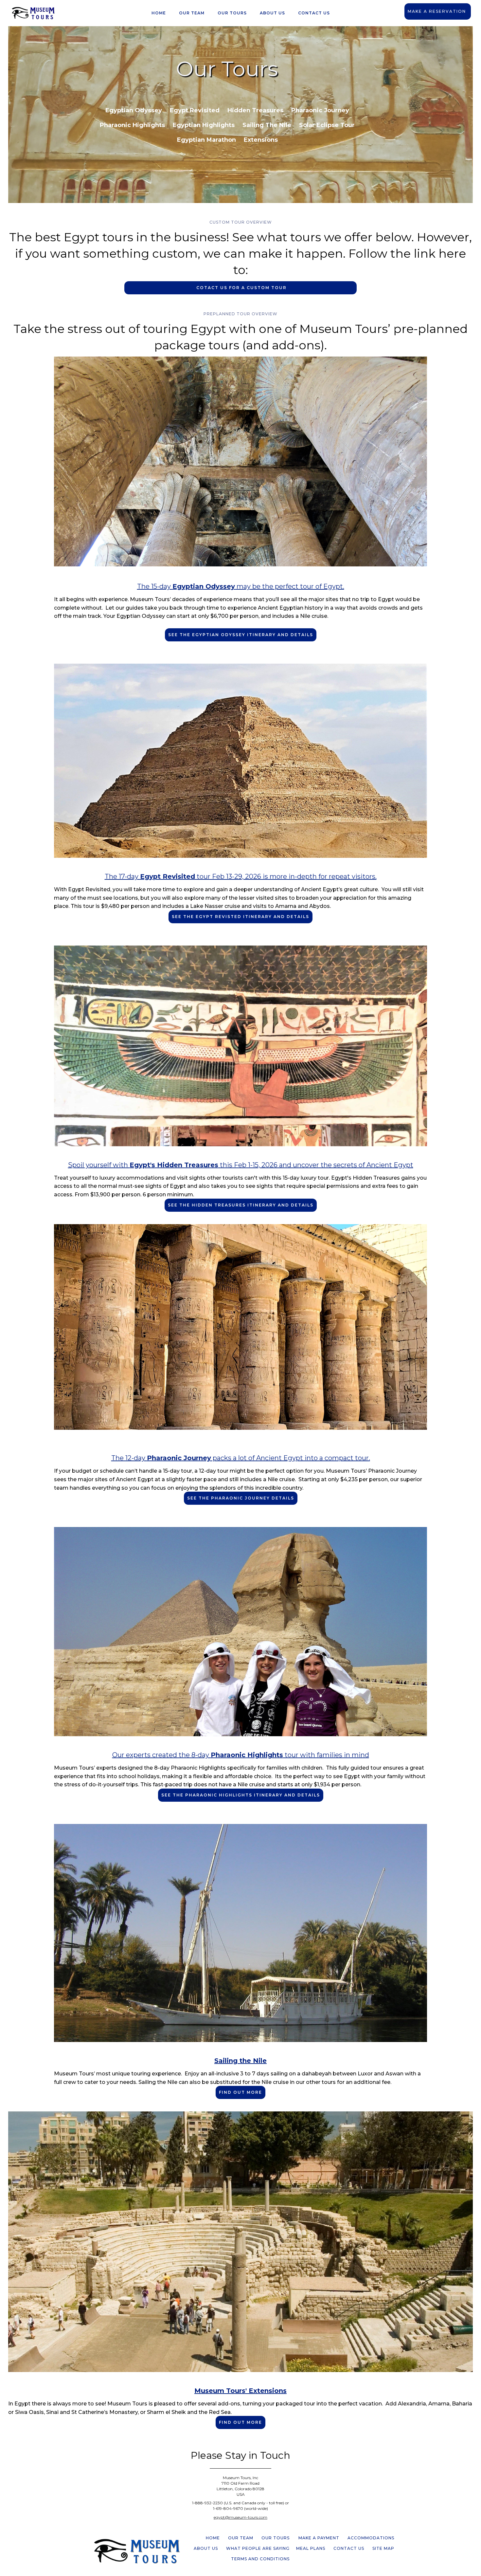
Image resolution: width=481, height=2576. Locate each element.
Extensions (261, 140)
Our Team (241, 2538)
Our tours (276, 2538)
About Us (272, 13)
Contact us (349, 2548)
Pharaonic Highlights (132, 125)
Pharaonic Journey (320, 110)
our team (192, 13)
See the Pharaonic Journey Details (241, 1498)
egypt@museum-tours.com (240, 2517)
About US (206, 2548)
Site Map (383, 2548)
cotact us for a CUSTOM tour (241, 288)
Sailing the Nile (267, 125)
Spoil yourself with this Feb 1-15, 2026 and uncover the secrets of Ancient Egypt (241, 1165)
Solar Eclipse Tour (327, 125)
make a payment (319, 2538)
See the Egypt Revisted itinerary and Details (240, 917)
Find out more (240, 2092)
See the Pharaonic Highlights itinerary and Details (241, 1795)
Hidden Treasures (255, 110)
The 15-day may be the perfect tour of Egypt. (241, 586)
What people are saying (258, 2548)
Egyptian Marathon (206, 140)
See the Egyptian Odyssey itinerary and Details (241, 635)
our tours (232, 13)
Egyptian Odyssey (134, 110)
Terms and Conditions (260, 2559)
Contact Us (314, 13)
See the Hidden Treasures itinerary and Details (241, 1205)
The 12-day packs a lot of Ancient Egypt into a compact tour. (241, 1458)
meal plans (311, 2548)
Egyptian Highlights (204, 125)
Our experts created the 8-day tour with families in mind (241, 1755)
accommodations (371, 2538)
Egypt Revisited (195, 110)
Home (159, 13)
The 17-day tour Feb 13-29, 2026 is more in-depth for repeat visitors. (241, 876)
